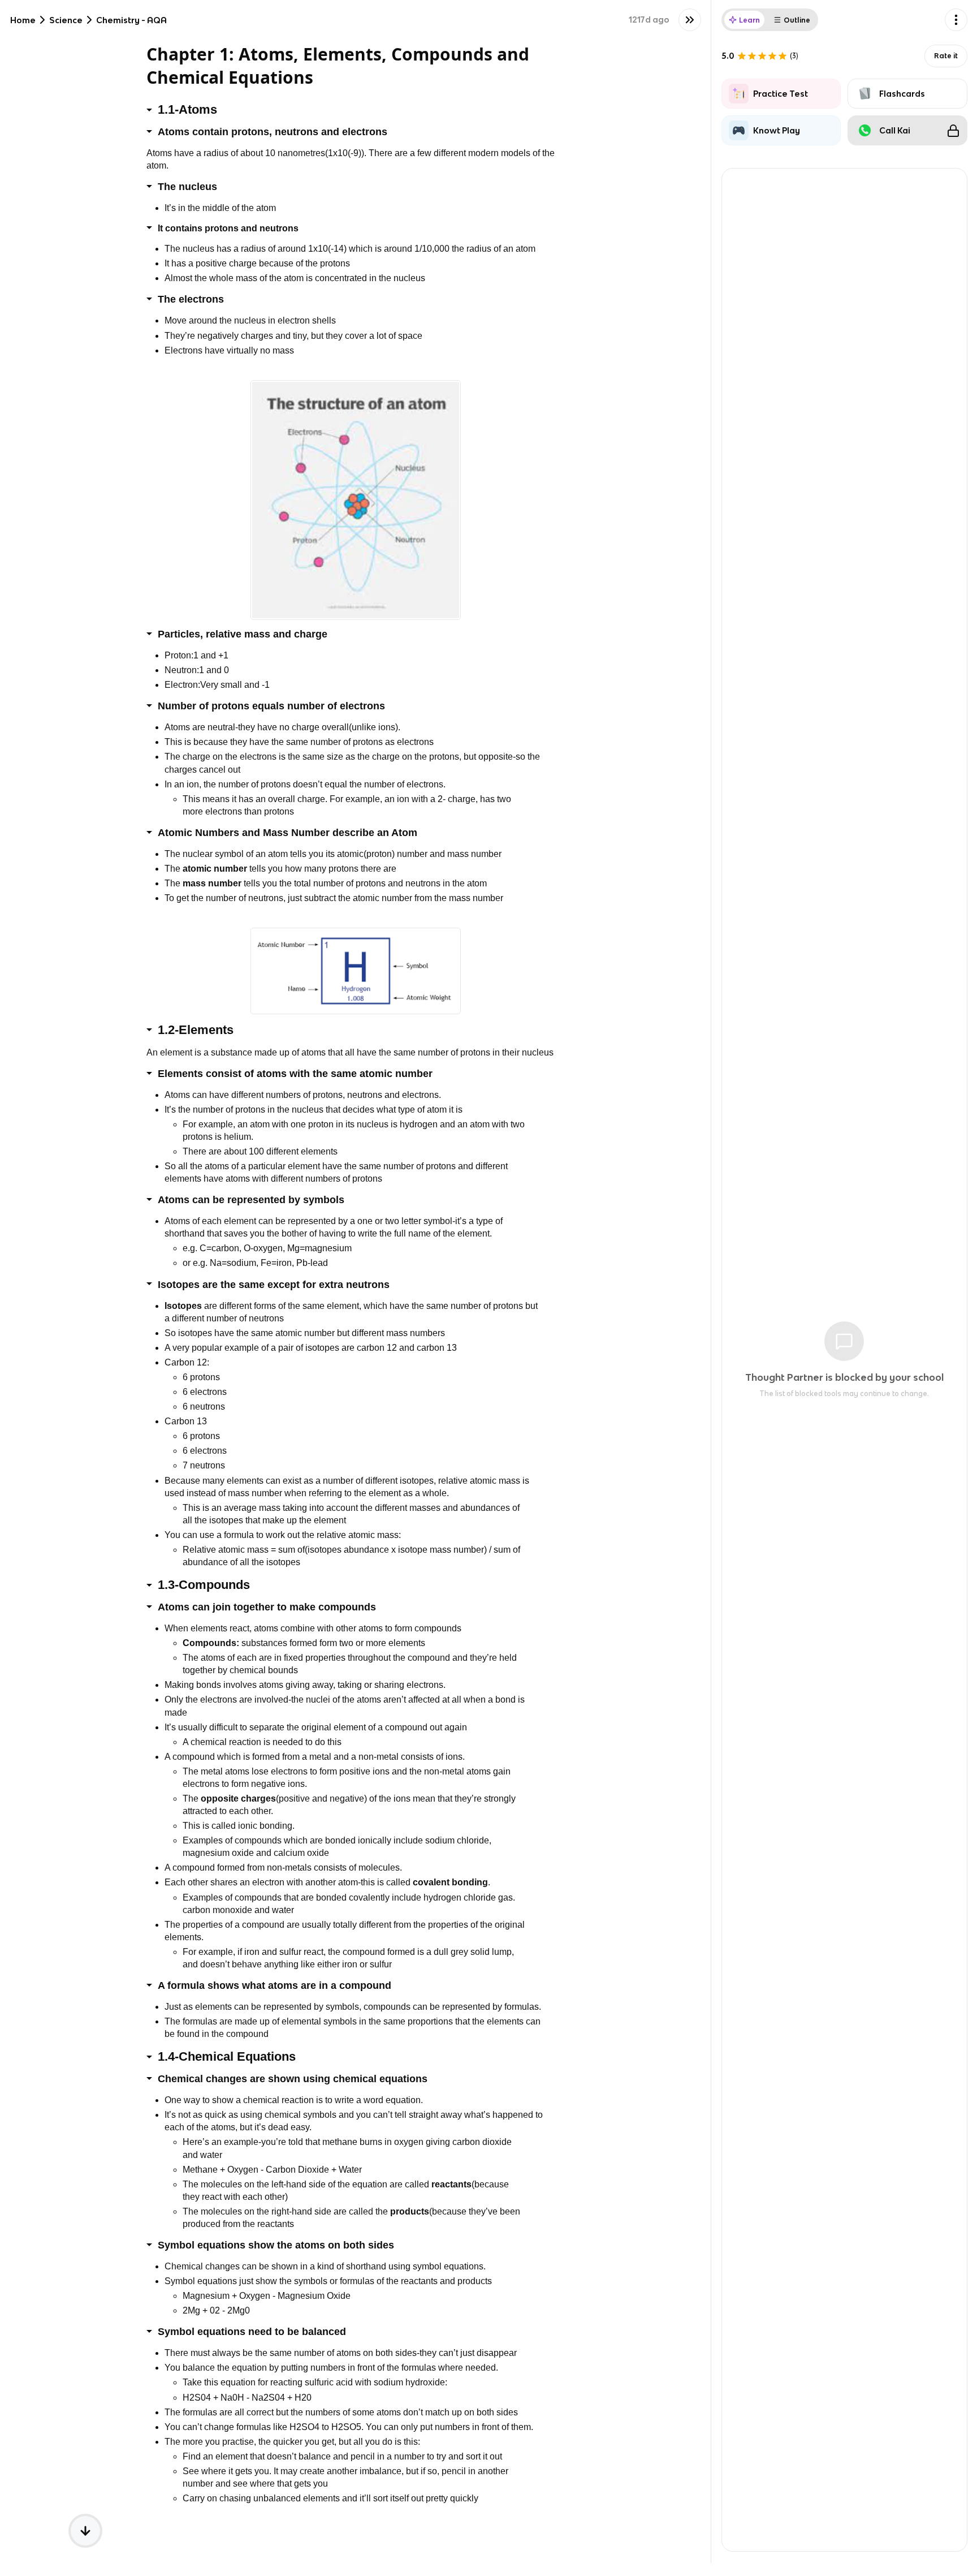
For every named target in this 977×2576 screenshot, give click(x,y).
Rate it (946, 56)
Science (66, 20)
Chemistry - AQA (131, 20)
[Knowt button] (690, 20)
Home (23, 20)
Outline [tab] (797, 20)
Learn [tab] (749, 20)
